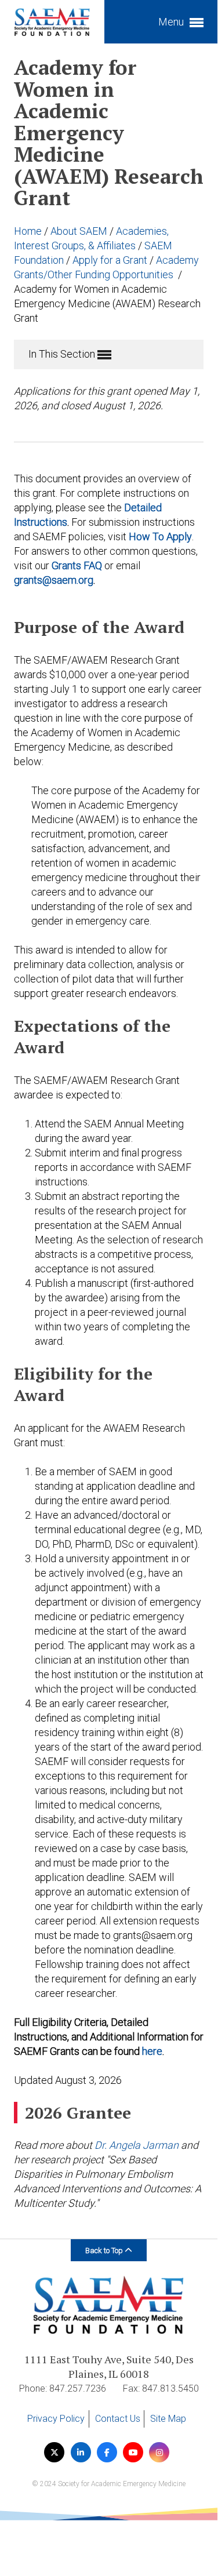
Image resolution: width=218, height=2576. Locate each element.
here (152, 2051)
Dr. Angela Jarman (137, 2145)
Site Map (168, 2419)
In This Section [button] (63, 354)
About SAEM (80, 231)
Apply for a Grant (111, 260)
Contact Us (118, 2419)
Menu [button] (172, 22)
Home (29, 231)
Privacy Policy (56, 2419)
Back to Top (105, 2251)
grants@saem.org (54, 580)
